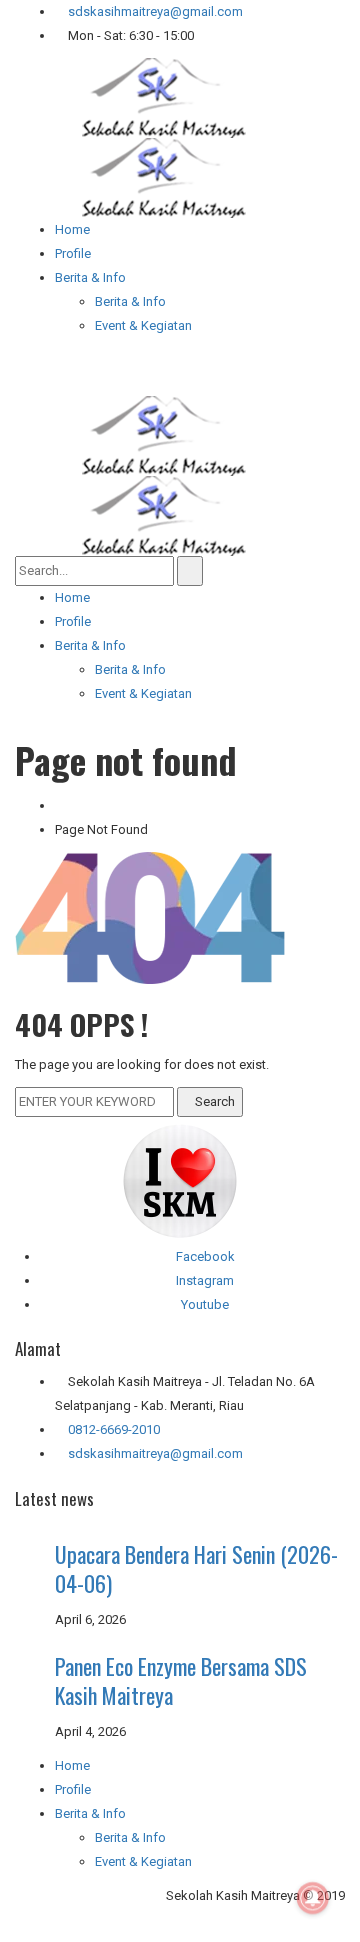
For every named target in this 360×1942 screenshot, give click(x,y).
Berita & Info (130, 1837)
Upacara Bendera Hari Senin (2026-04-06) (196, 1568)
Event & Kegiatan (143, 1861)
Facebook (205, 1256)
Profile (73, 1789)
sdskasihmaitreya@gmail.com (154, 11)
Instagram (205, 1280)
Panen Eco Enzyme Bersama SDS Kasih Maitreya (181, 1680)
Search (215, 1101)
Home (72, 1765)
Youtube (205, 1304)
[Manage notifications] (313, 1898)
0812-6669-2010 (114, 1429)
